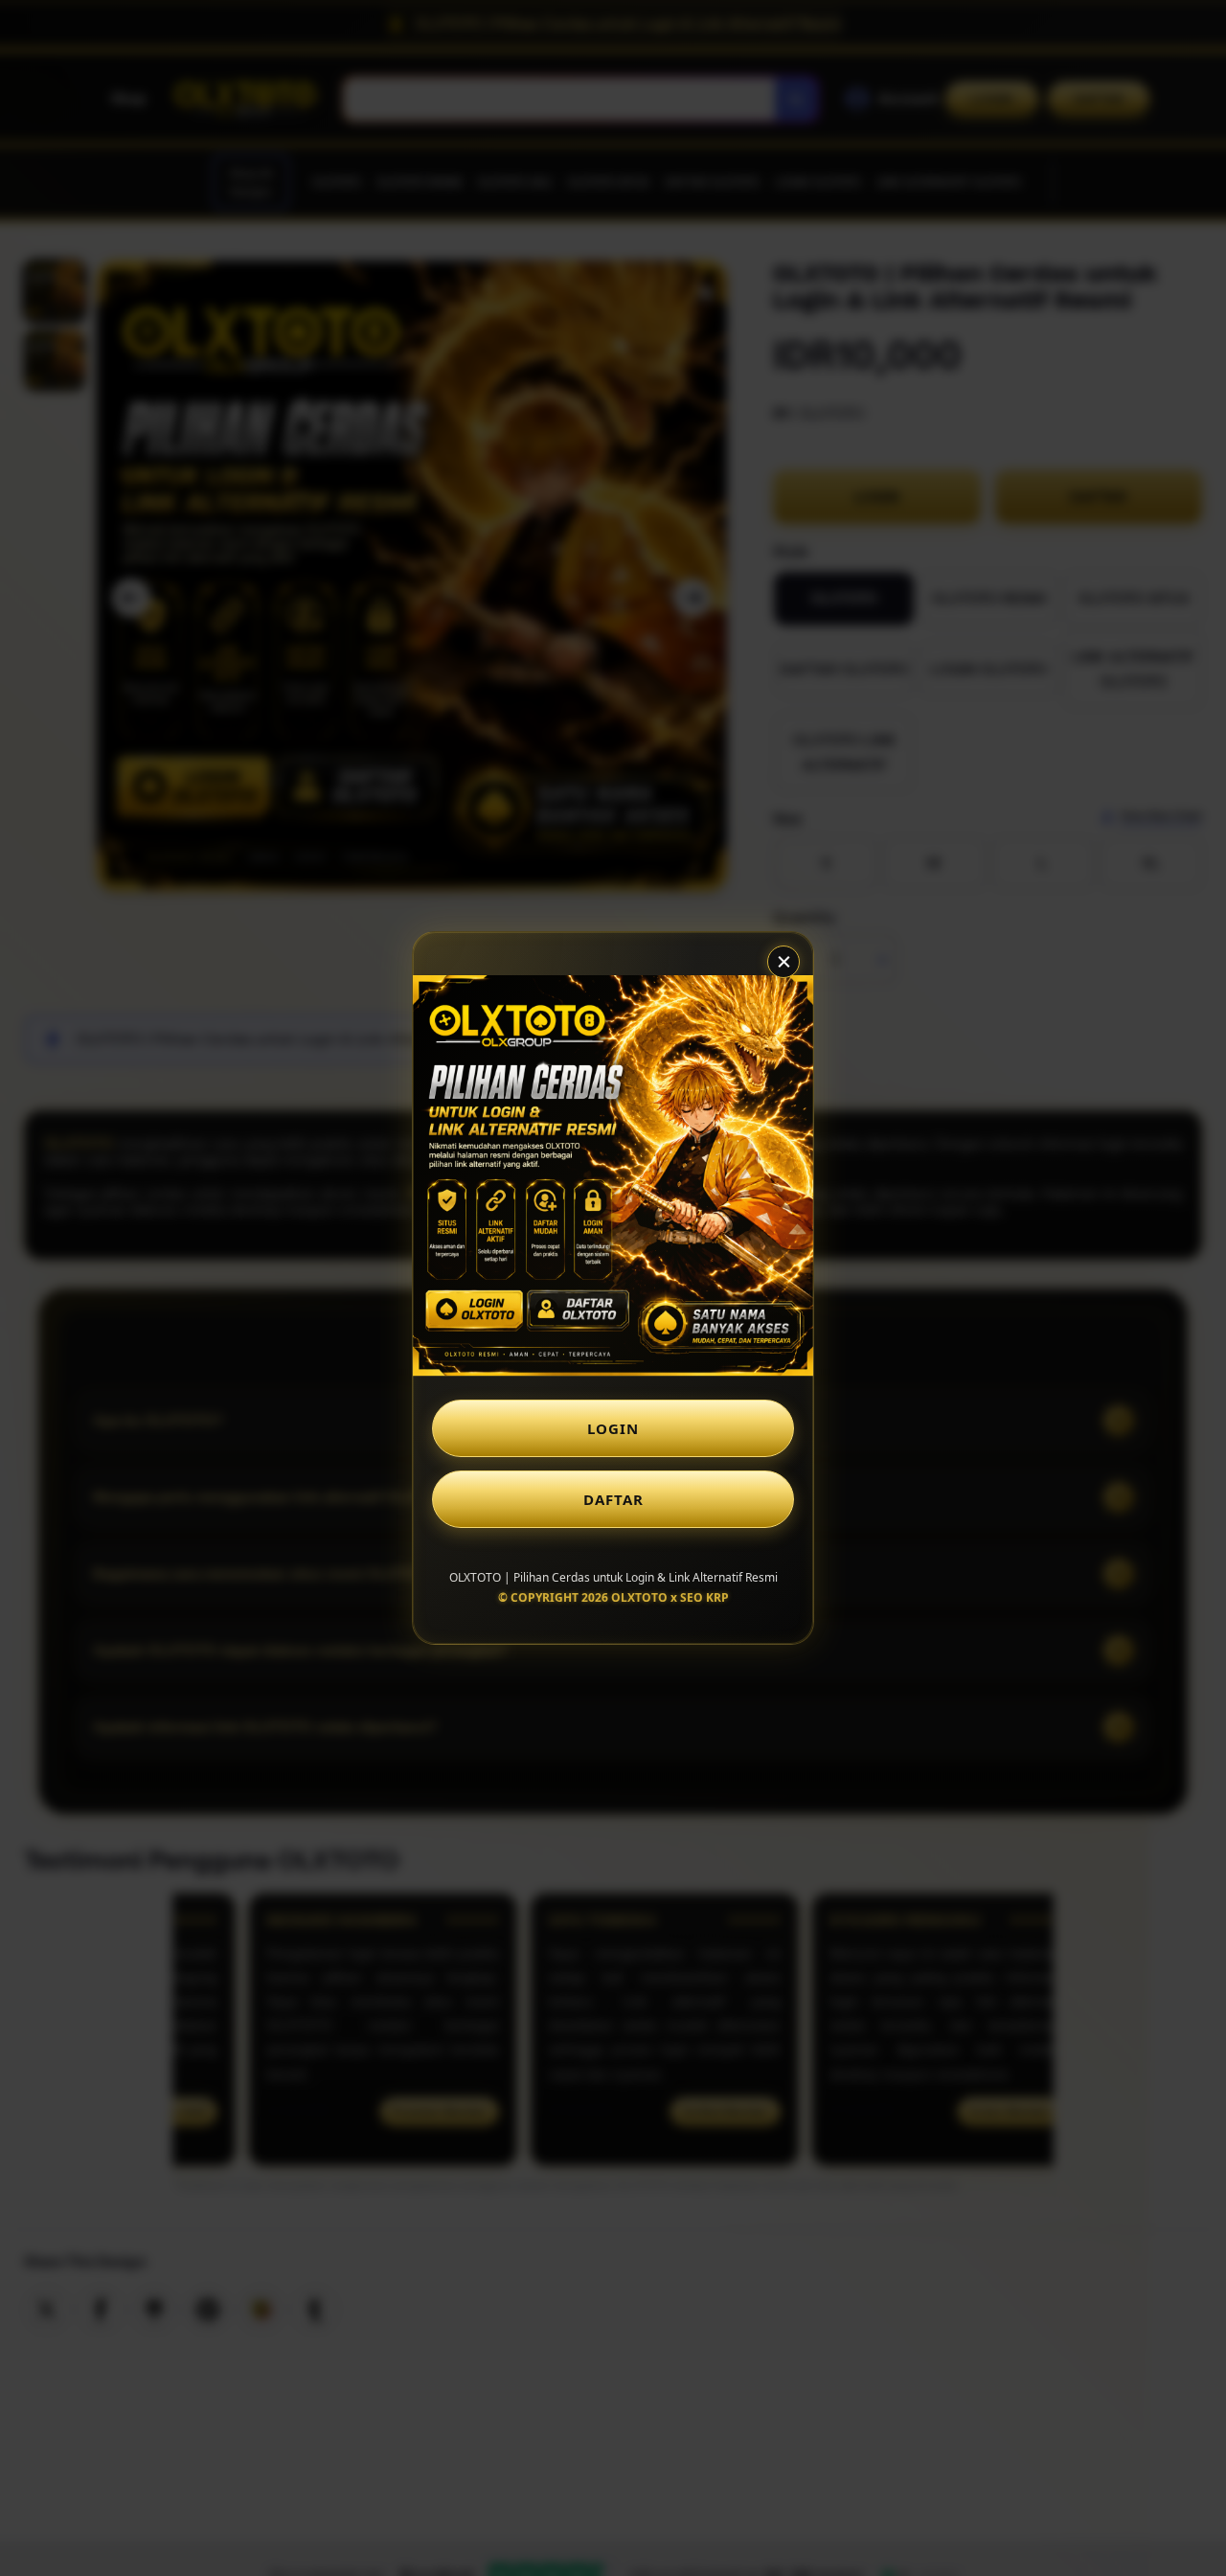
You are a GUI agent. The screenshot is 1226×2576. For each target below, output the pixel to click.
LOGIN (613, 1428)
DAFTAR (613, 1499)
